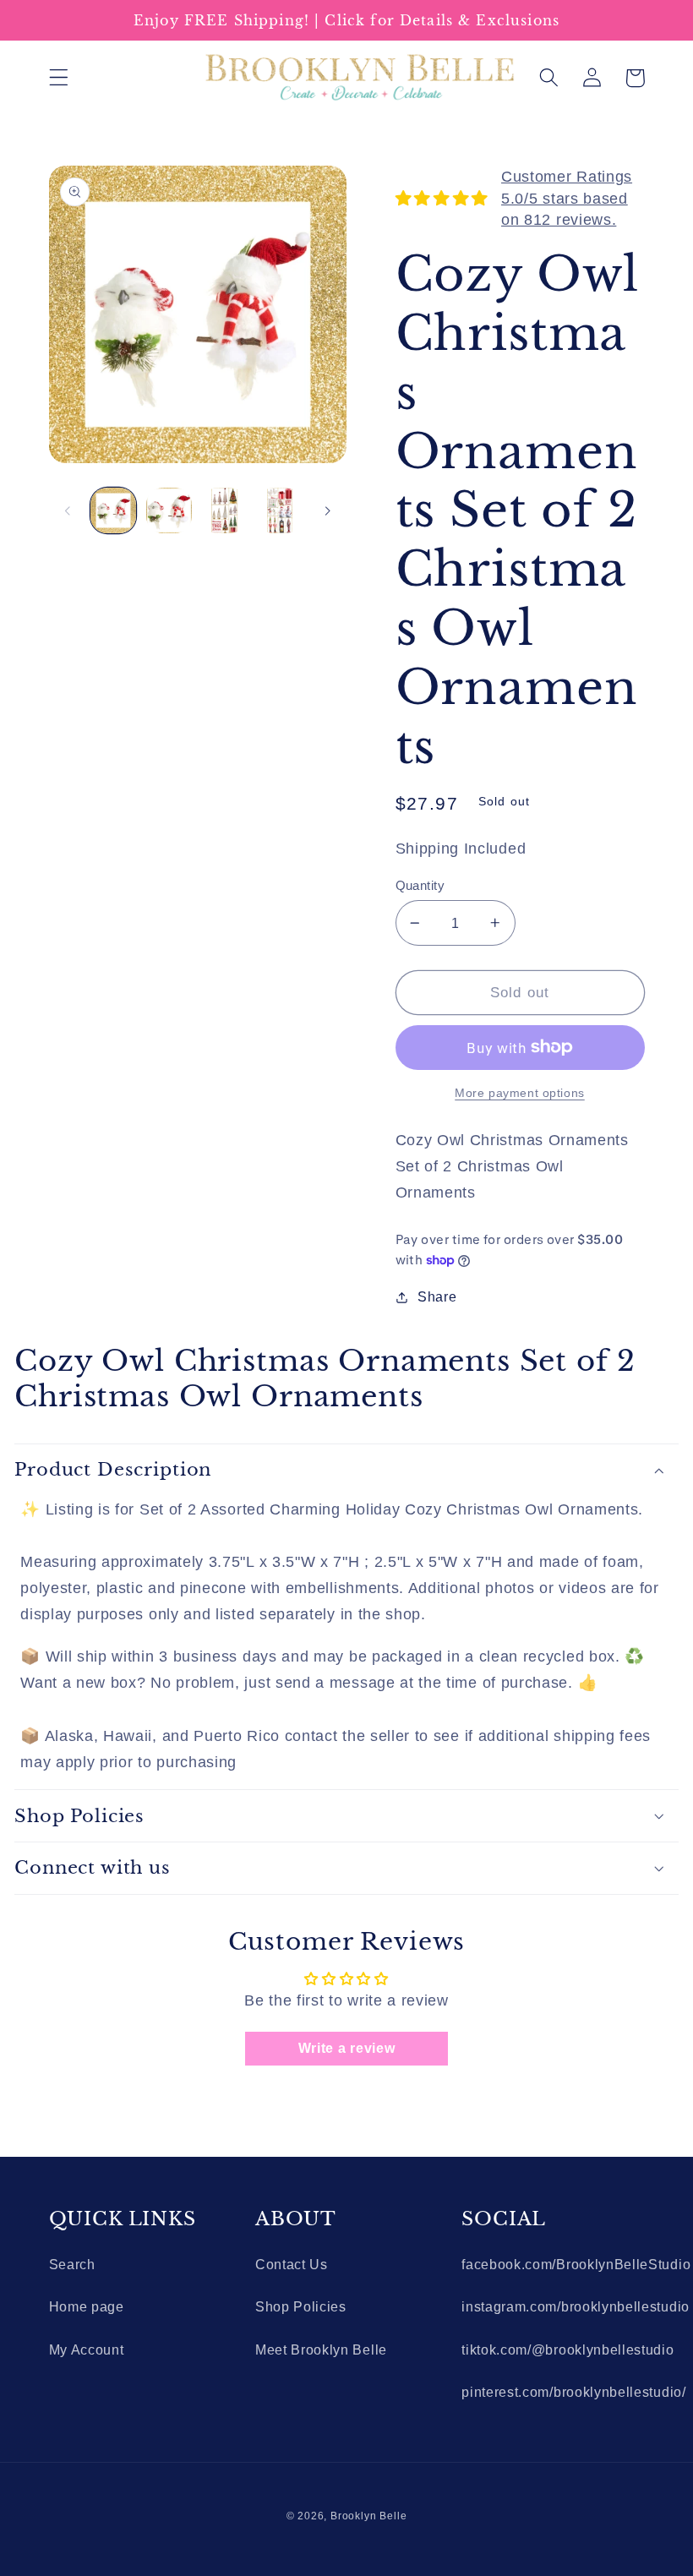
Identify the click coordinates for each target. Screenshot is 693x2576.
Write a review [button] (347, 2048)
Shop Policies (301, 2306)
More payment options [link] (520, 1093)
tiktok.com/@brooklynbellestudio (567, 2350)
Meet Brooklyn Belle (321, 2350)
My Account (87, 2350)
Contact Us (292, 2264)
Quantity (420, 885)
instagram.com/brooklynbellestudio (576, 2306)
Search (72, 2264)
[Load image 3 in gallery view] (224, 510)
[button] (59, 78)
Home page (87, 2306)
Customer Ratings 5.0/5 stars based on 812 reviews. (567, 198)
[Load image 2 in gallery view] (169, 510)
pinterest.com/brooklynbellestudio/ (573, 2392)
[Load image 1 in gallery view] (113, 510)
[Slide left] (68, 510)
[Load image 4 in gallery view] (280, 510)
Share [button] (437, 1296)
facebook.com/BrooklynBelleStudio (576, 2264)
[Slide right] (328, 510)
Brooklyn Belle (368, 2516)
